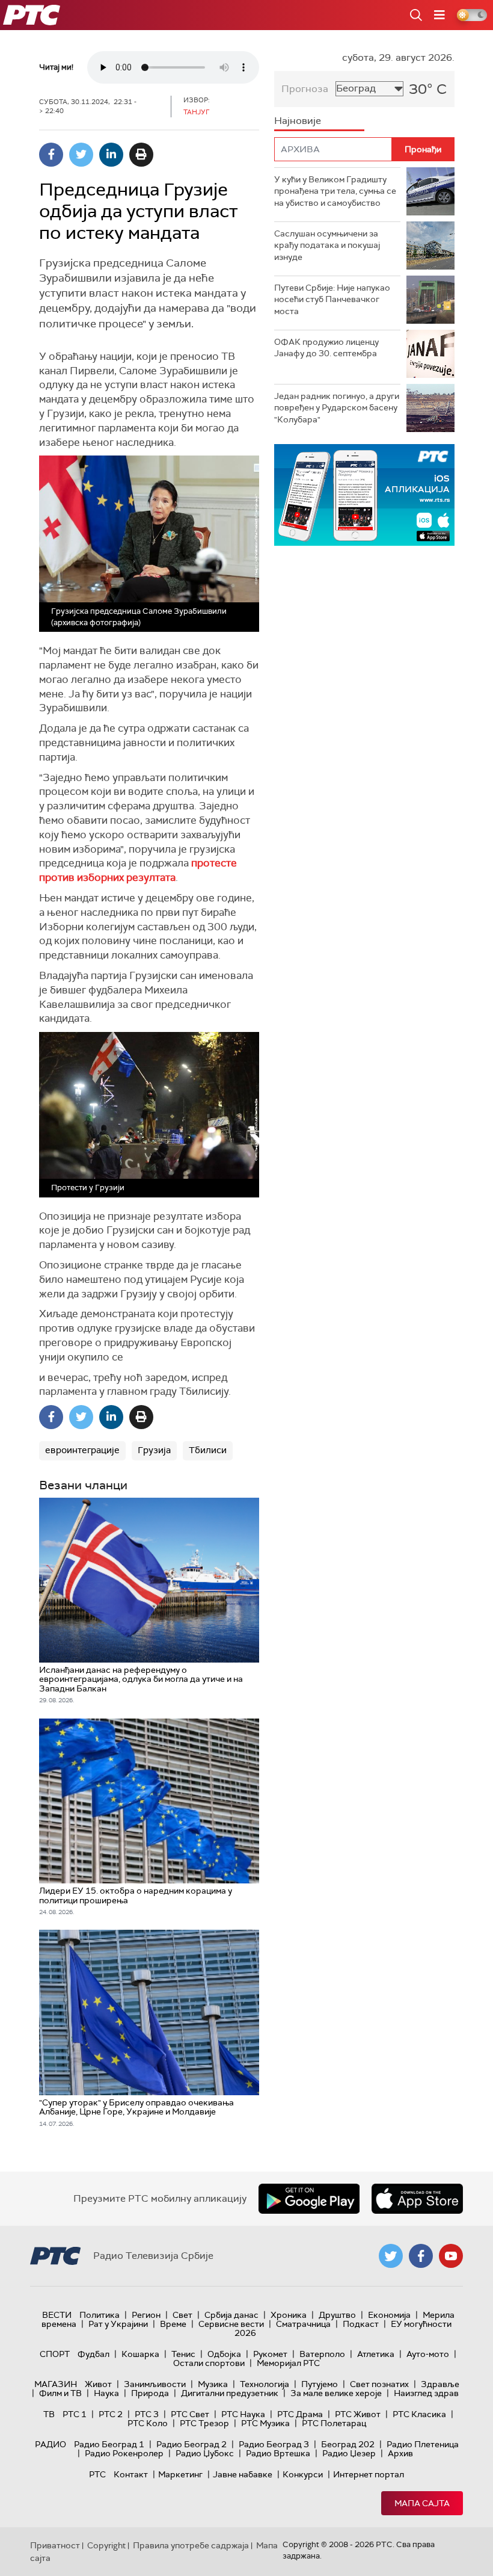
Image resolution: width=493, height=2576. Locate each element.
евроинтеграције (82, 1450)
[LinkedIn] (111, 155)
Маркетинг (180, 2474)
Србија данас (231, 2315)
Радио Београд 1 (109, 2444)
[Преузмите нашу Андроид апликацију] (309, 2199)
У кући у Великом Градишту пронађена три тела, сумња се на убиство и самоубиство (335, 191)
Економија (389, 2315)
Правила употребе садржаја (191, 2545)
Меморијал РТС (288, 2363)
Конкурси (303, 2474)
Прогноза (305, 89)
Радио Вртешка (278, 2453)
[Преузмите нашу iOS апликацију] (417, 2199)
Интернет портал (369, 2474)
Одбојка (224, 2354)
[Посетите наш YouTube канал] (451, 2256)
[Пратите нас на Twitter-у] (391, 2256)
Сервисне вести (231, 2324)
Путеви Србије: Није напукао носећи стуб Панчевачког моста (332, 299)
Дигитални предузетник (230, 2393)
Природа (150, 2393)
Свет (182, 2315)
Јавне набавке (243, 2474)
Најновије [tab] (298, 121)
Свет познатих (379, 2384)
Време (173, 2324)
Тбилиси (208, 1450)
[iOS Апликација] (364, 495)
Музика (213, 2384)
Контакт (131, 2474)
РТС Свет (190, 2414)
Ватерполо (322, 2354)
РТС (97, 2474)
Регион (146, 2315)
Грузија (154, 1450)
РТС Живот (358, 2414)
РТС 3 (147, 2414)
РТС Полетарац (334, 2423)
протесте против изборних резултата (138, 870)
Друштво (337, 2315)
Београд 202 (348, 2444)
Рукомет (270, 2354)
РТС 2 (111, 2414)
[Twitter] (81, 155)
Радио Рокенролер (124, 2453)
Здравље (440, 2384)
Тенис (183, 2354)
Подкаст (361, 2324)
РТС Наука (243, 2414)
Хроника (289, 2315)
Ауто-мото (428, 2354)
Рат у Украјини (118, 2324)
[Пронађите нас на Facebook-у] (421, 2256)
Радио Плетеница (423, 2444)
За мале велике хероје (336, 2393)
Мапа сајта (422, 2503)
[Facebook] (51, 155)
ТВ (49, 2414)
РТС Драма (300, 2414)
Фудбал (93, 2354)
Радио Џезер (349, 2453)
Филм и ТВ (60, 2393)
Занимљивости (155, 2384)
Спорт (55, 2354)
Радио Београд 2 (191, 2444)
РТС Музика (265, 2423)
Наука (106, 2393)
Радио (51, 2444)
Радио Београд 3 (274, 2444)
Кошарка (140, 2354)
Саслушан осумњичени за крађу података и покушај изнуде (327, 245)
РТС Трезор (204, 2423)
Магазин (56, 2384)
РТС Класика (419, 2414)
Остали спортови (209, 2363)
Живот (98, 2384)
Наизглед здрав (426, 2393)
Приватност (55, 2545)
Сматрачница (303, 2324)
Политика (100, 2315)
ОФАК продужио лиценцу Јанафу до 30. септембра (326, 348)
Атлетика (376, 2354)
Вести (57, 2315)
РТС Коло (148, 2423)
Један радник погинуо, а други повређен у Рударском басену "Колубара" (337, 408)
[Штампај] (141, 155)
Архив (400, 2453)
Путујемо (320, 2384)
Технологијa (265, 2384)
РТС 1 (75, 2414)
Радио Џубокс (205, 2453)
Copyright (106, 2545)
